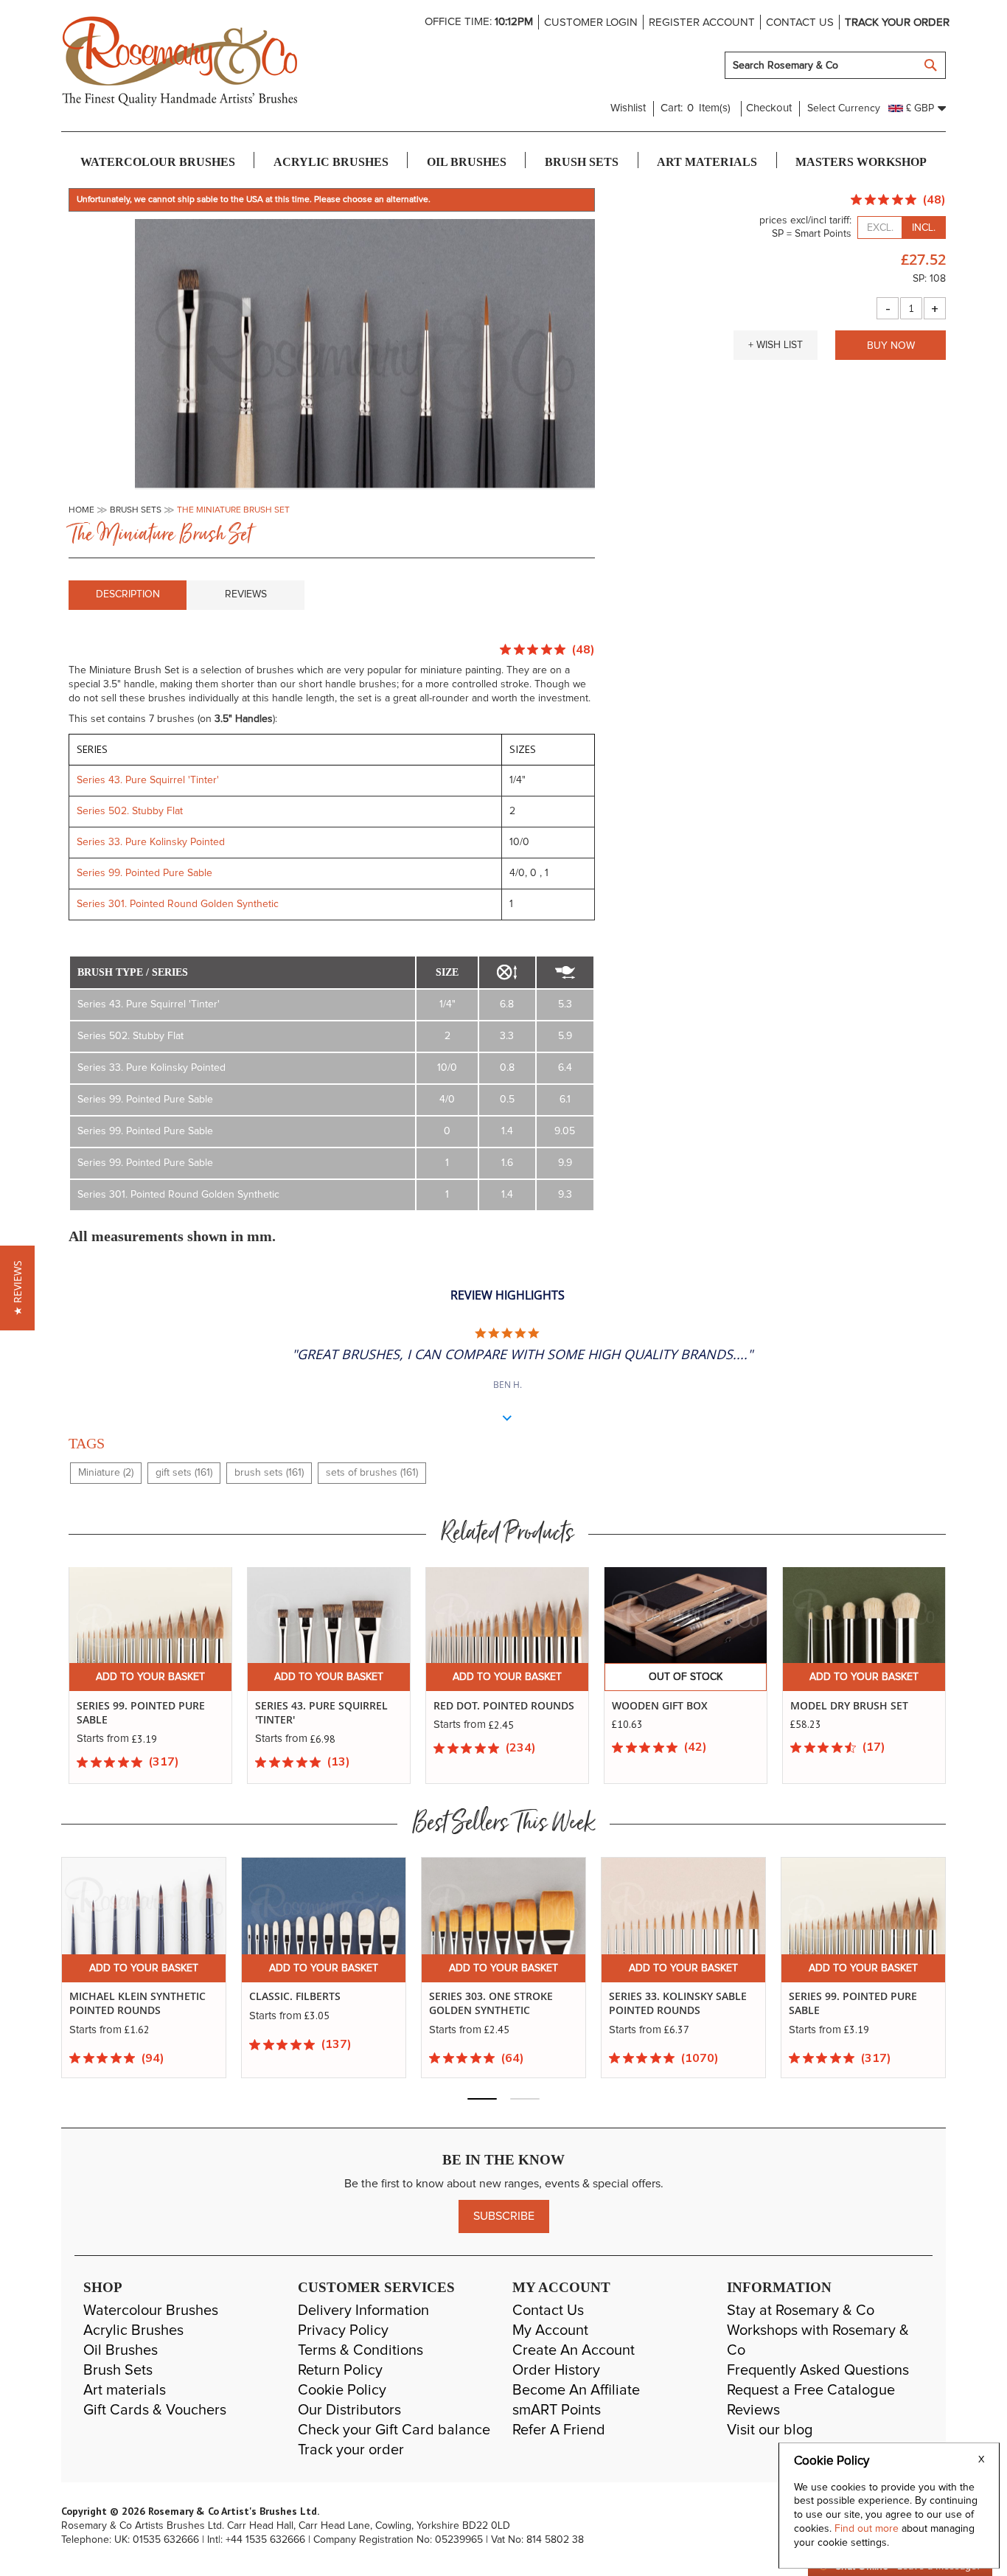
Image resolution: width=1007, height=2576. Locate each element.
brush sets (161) (269, 1473)
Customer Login (591, 22)
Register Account (702, 22)
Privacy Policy (343, 2330)
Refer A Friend (559, 2430)
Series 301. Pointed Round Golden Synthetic (178, 904)
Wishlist (628, 108)
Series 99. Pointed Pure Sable (144, 873)
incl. (924, 228)
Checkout (769, 108)
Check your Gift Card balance (394, 2430)
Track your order (897, 22)
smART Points (557, 2410)
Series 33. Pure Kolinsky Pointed (151, 842)
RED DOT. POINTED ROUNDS (504, 1705)
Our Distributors (349, 2410)
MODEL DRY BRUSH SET (849, 1705)
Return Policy (340, 2370)
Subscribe (504, 2216)
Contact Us (548, 2311)
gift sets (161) (184, 1473)
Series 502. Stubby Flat (131, 811)
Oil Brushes (121, 2350)
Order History (556, 2370)
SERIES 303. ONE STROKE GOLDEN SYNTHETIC (491, 2003)
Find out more (868, 2529)
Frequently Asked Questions (818, 2370)
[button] (776, 345)
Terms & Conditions (360, 2350)
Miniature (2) (106, 1473)
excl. (880, 228)
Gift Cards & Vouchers (155, 2410)
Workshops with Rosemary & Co (818, 2340)
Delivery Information (363, 2311)
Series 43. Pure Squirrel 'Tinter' (148, 780)
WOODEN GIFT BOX (660, 1705)
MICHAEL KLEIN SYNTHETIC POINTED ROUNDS (137, 2003)
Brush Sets (118, 2370)
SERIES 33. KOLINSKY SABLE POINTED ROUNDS (678, 2003)
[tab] (128, 595)
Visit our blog (770, 2430)
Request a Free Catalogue (811, 2390)
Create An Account (574, 2350)
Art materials (125, 2390)
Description (128, 594)
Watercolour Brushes (151, 2311)
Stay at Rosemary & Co (801, 2311)
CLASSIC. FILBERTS (295, 1996)
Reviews (246, 594)
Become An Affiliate (576, 2390)
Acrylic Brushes (133, 2330)
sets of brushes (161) (372, 1473)
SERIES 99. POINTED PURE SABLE (853, 2003)
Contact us (800, 22)
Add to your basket (150, 1677)
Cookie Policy (342, 2390)
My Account (550, 2330)
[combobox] (835, 65)
